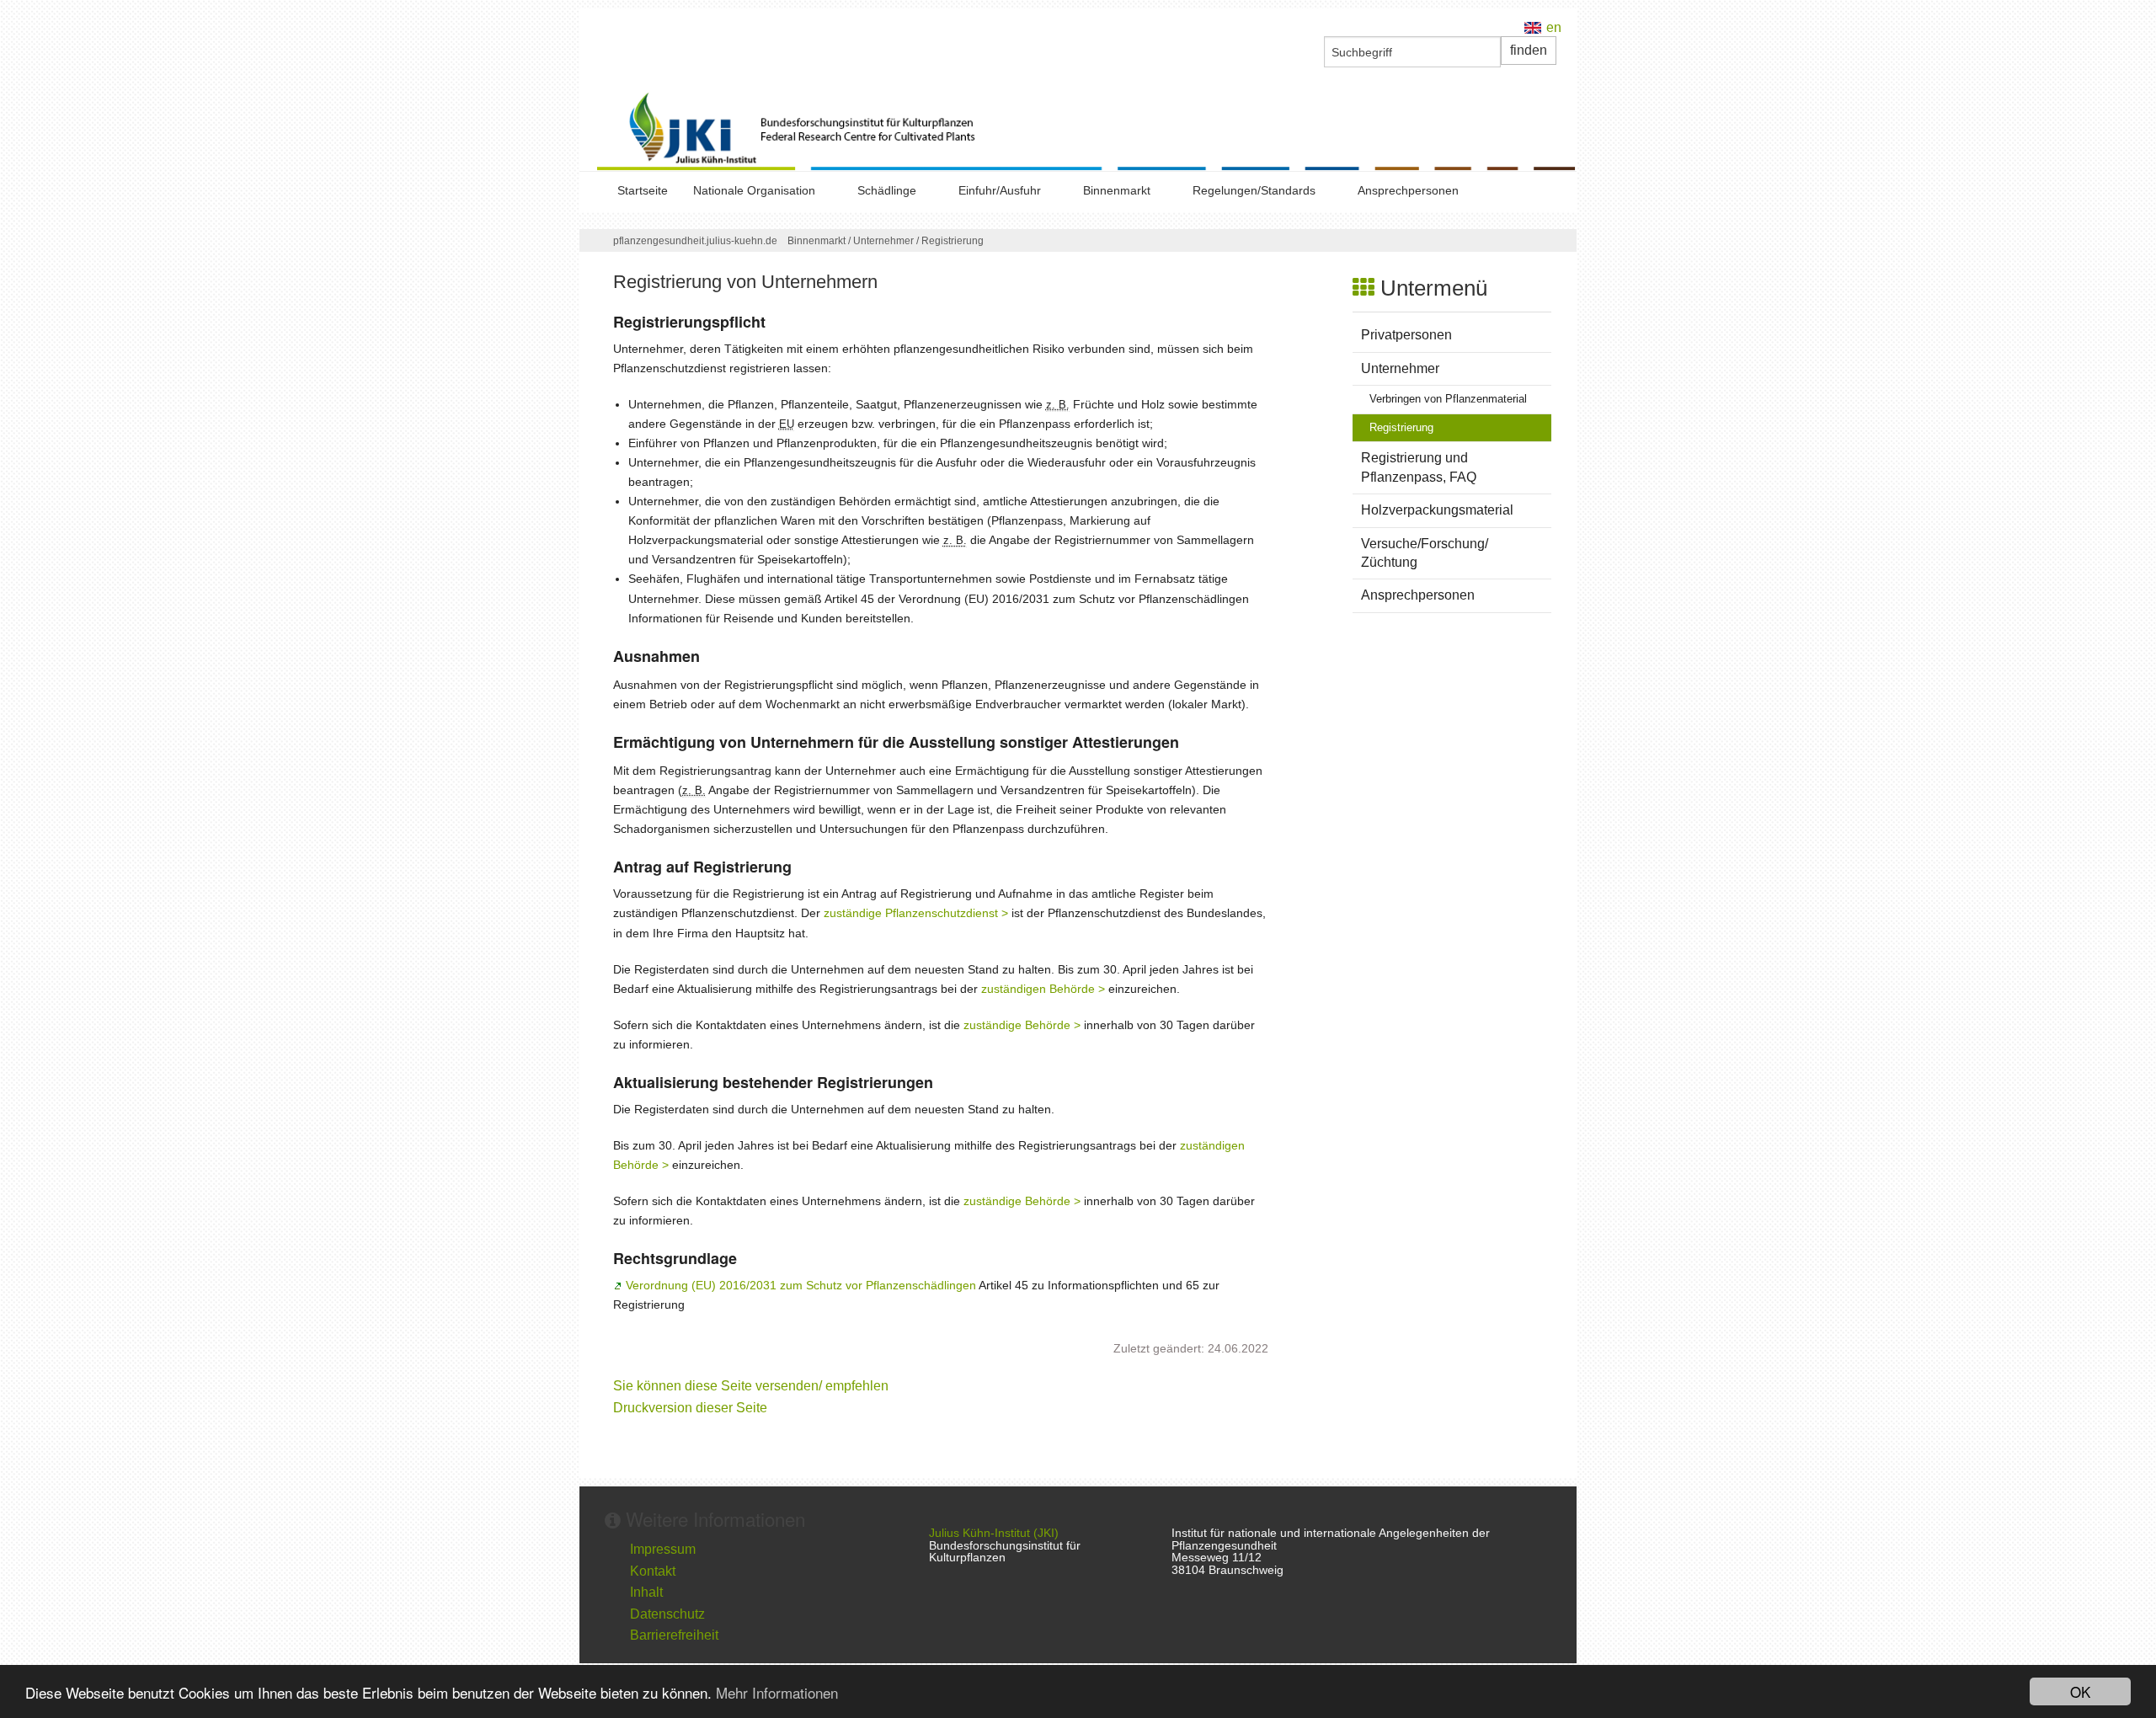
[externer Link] (1086, 130)
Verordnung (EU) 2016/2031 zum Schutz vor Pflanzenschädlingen (800, 1285)
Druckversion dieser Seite (690, 1408)
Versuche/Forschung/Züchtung (1425, 553)
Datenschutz (667, 1614)
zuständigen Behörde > (1043, 989)
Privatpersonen (1406, 335)
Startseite (643, 190)
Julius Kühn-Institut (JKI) (994, 1533)
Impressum (663, 1549)
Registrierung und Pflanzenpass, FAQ (1419, 467)
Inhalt (646, 1592)
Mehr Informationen (777, 1692)
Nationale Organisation (754, 190)
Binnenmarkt (1117, 190)
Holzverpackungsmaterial (1437, 510)
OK (2080, 1691)
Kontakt (653, 1571)
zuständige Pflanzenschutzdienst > (916, 913)
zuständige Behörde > (1022, 1025)
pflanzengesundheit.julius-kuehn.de (695, 241)
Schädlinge (887, 190)
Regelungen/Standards (1254, 190)
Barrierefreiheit (674, 1635)
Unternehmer (887, 241)
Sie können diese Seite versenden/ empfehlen (751, 1386)
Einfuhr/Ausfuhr (1000, 190)
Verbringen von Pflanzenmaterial (1448, 399)
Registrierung (953, 241)
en (1554, 27)
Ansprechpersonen (1408, 190)
